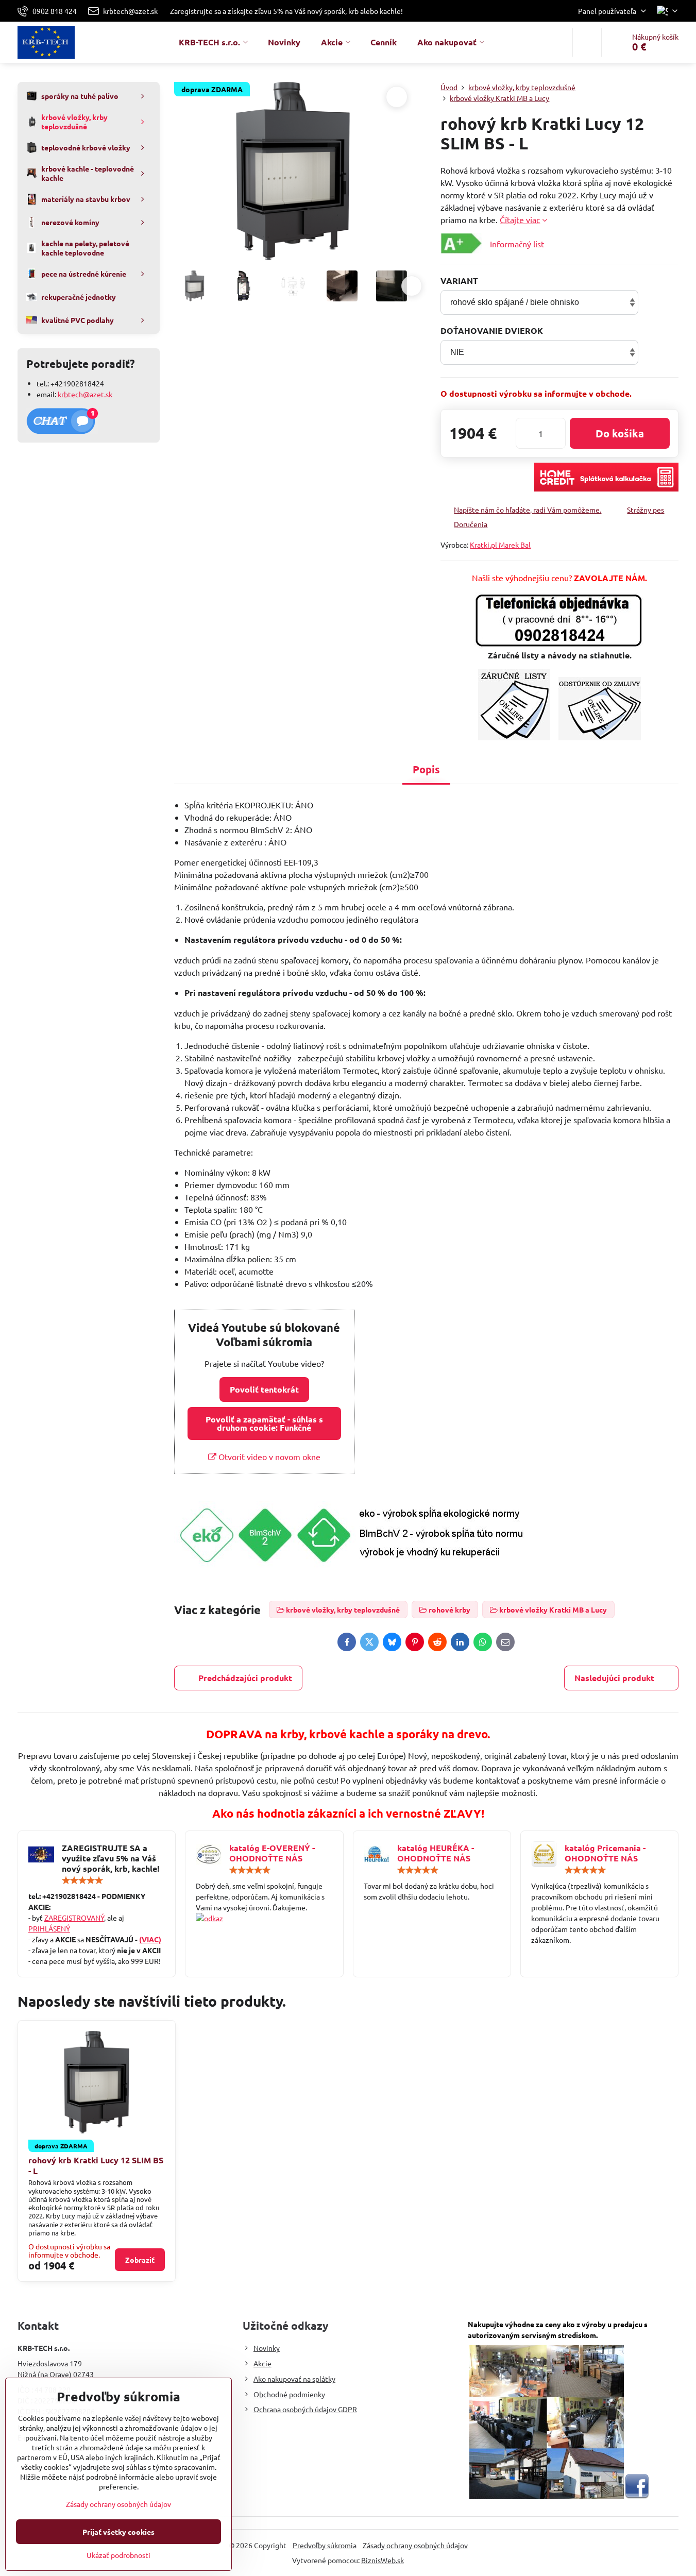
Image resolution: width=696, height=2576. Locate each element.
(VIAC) (150, 1939)
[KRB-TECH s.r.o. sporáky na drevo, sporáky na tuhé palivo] (264, 1918)
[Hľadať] (587, 42)
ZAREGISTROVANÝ (74, 1918)
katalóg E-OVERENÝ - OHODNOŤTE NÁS (272, 1853)
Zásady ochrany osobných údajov (415, 2545)
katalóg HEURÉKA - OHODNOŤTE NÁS (436, 1853)
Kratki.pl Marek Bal (500, 545)
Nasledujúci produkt (614, 1678)
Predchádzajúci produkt (245, 1678)
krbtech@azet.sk (85, 394)
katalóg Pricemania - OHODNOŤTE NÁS (605, 1853)
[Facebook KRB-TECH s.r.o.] (637, 2496)
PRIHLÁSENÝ (49, 1928)
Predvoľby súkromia (325, 2545)
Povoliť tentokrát (264, 1389)
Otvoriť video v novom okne (268, 1456)
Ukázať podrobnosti (118, 2555)
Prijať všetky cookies (118, 2532)
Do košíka (620, 433)
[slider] (82, 1880)
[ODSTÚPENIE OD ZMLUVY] (600, 737)
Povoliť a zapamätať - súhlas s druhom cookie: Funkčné (264, 1423)
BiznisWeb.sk (383, 2560)
